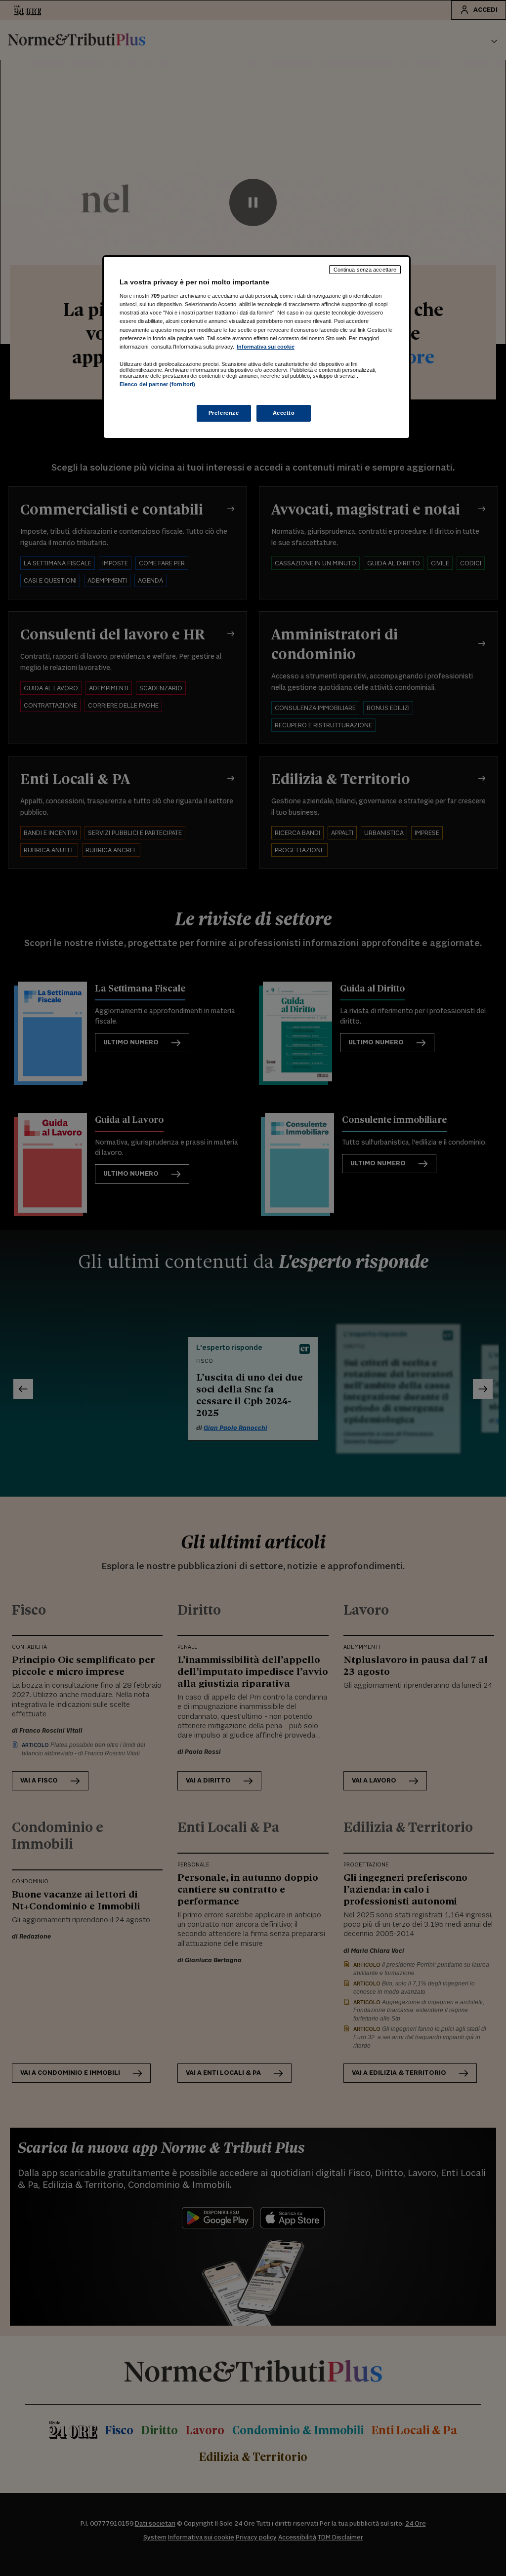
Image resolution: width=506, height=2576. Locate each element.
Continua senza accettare (365, 270)
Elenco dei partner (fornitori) (157, 384)
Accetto (284, 413)
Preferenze (224, 413)
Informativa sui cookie (266, 347)
